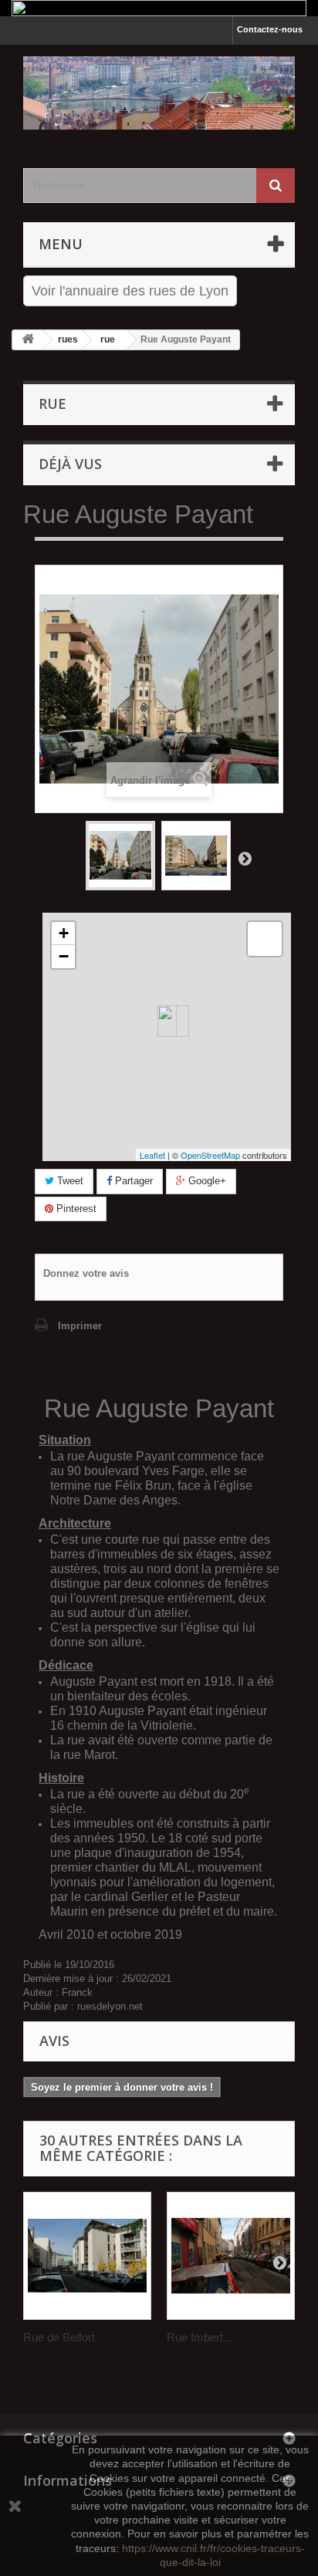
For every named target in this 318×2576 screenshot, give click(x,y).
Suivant (245, 858)
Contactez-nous (270, 29)
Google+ (206, 1181)
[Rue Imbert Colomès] (231, 2256)
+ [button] (64, 933)
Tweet (69, 1181)
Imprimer (80, 1326)
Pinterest (75, 1209)
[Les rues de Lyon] (159, 93)
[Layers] (265, 939)
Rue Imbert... (200, 2337)
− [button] (64, 956)
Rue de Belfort (59, 2337)
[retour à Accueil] (28, 340)
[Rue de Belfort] (87, 2256)
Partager (132, 1181)
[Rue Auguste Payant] (120, 856)
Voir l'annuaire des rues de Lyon (130, 291)
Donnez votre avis (86, 1273)
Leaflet (152, 1155)
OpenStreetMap (210, 1155)
